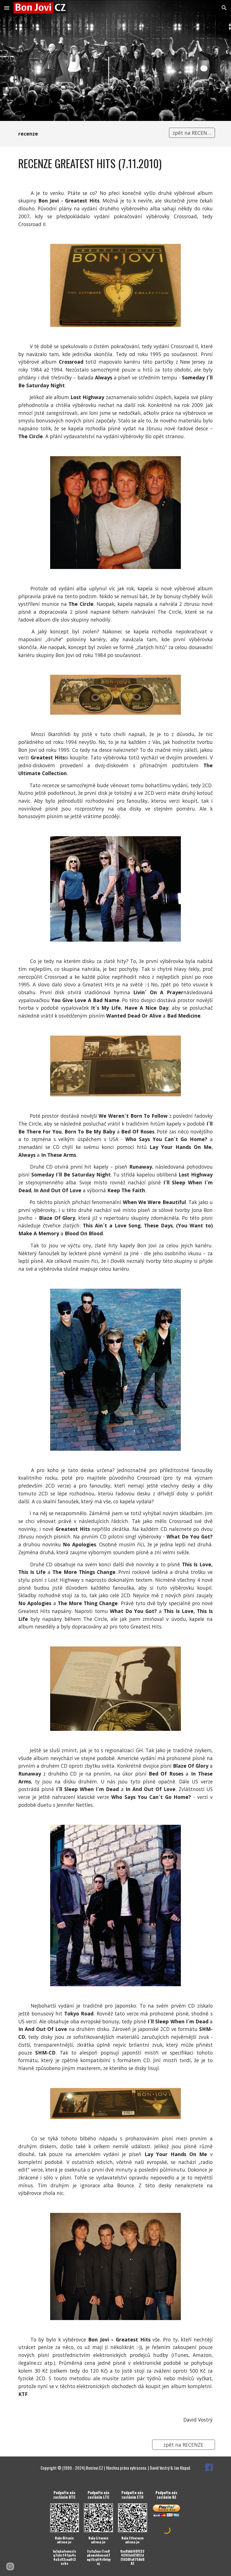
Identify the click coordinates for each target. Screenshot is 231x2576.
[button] (7, 8)
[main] (90, 134)
